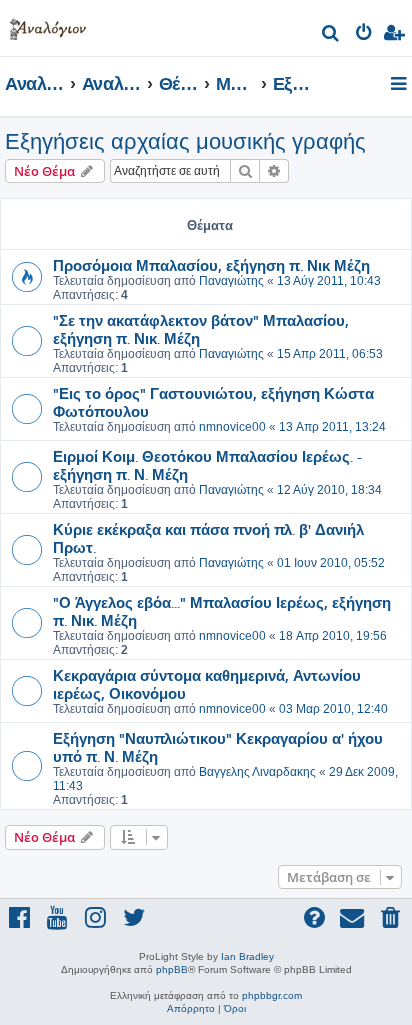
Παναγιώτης (231, 281)
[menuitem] (331, 35)
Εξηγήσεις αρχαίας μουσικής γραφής (185, 141)
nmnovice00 (232, 427)
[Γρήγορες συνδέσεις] (400, 85)
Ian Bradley (247, 956)
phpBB (172, 969)
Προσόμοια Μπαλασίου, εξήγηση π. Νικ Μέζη (211, 265)
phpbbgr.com (272, 995)
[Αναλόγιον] (48, 25)
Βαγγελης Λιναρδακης (257, 772)
